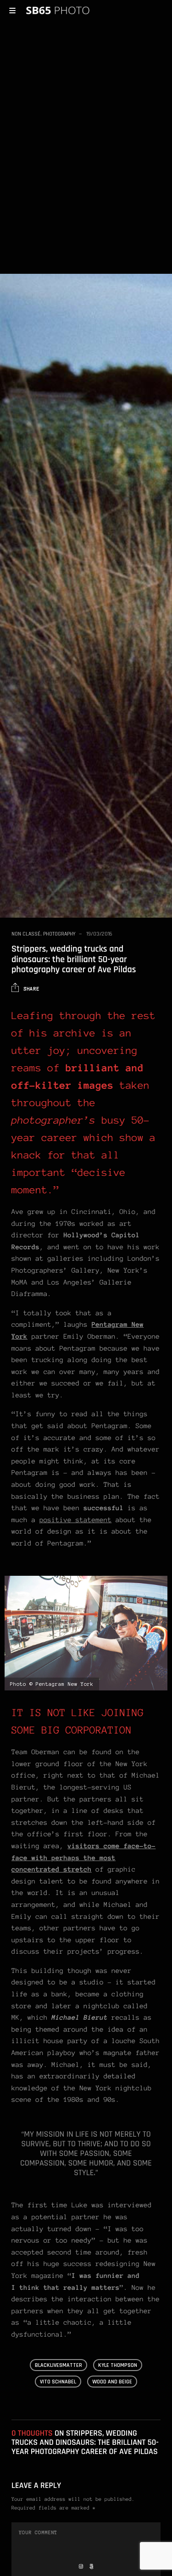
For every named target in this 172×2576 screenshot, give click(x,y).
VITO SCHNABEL (58, 2382)
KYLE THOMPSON (118, 2365)
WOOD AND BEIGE (112, 2382)
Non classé (26, 934)
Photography (59, 934)
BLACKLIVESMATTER (58, 2365)
